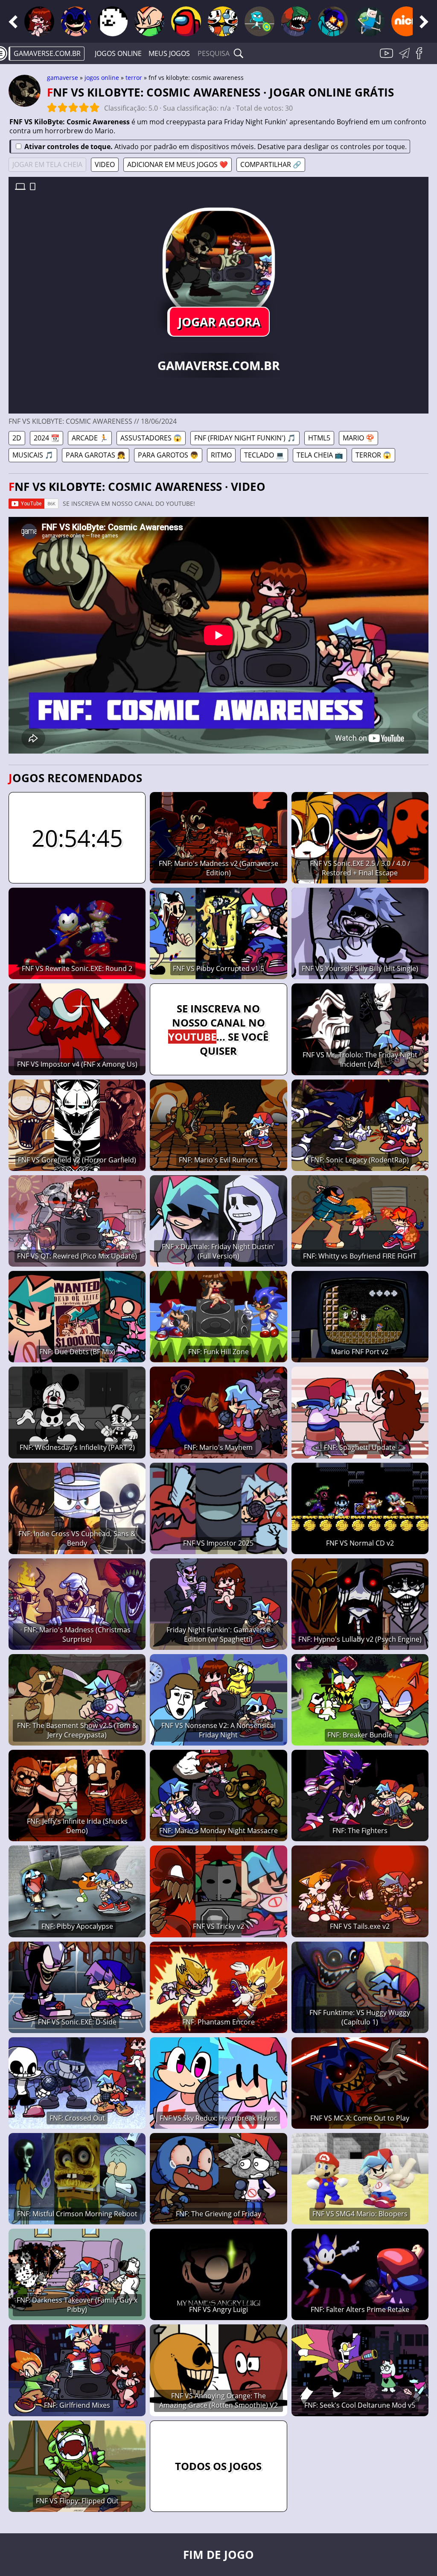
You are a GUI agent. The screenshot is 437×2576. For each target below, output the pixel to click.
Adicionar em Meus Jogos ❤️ (178, 164)
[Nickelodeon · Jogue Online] (406, 21)
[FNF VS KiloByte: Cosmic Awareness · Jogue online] (218, 264)
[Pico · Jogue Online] (149, 21)
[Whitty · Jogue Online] (333, 21)
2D (17, 438)
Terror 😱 (373, 455)
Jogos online (118, 53)
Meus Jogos (169, 53)
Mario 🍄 (358, 438)
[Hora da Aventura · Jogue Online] (370, 21)
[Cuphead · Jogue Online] (223, 21)
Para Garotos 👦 (168, 455)
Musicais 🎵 (33, 455)
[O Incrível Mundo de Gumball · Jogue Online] (259, 21)
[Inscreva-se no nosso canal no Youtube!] (387, 58)
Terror (134, 78)
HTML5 (319, 438)
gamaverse (63, 78)
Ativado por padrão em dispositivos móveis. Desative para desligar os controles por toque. (216, 147)
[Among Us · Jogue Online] (186, 21)
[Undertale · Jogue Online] (113, 21)
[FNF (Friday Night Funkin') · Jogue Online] (39, 21)
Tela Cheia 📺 (320, 455)
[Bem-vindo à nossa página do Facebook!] (422, 58)
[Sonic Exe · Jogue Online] (76, 21)
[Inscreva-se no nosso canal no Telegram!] (406, 58)
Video (105, 164)
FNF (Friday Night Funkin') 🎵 (245, 438)
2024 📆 (47, 438)
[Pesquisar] (239, 53)
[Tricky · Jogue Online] (296, 21)
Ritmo (221, 455)
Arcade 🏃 (90, 438)
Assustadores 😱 (151, 438)
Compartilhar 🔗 (271, 164)
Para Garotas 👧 (96, 455)
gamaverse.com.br (47, 53)
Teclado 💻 (264, 455)
